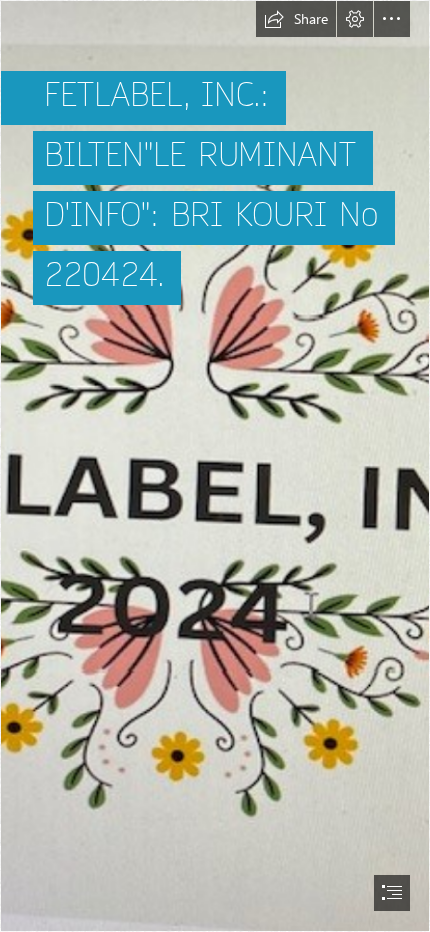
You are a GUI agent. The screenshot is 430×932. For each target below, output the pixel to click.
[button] (296, 19)
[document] (215, 466)
